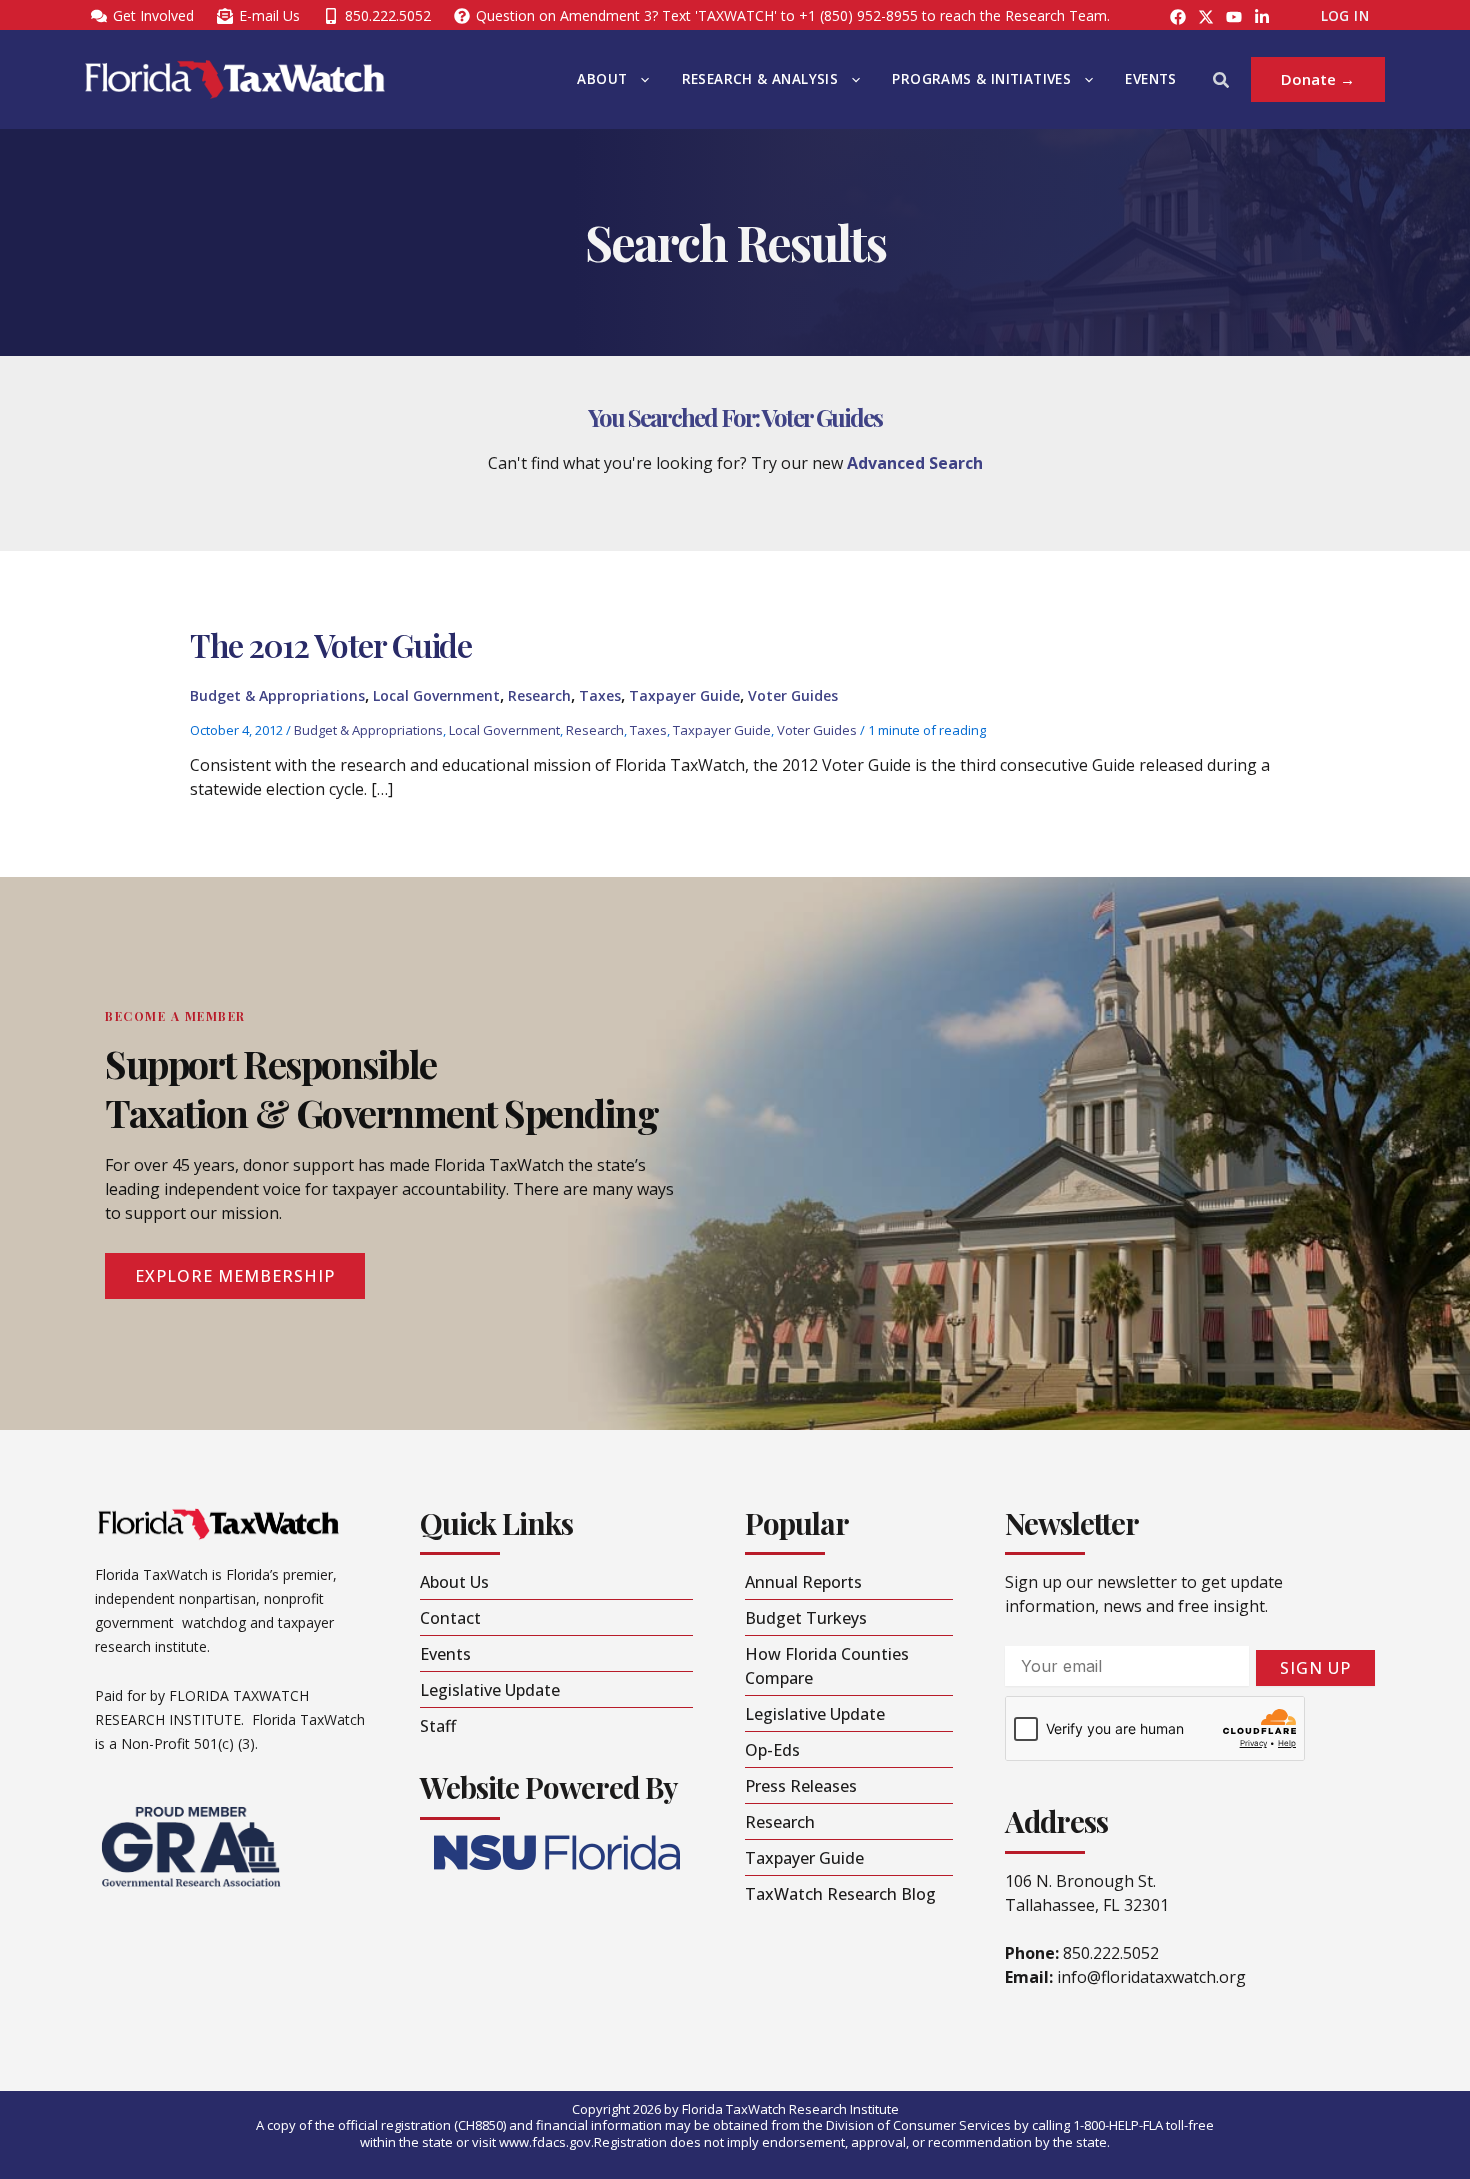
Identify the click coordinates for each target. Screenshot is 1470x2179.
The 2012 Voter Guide (330, 644)
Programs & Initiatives (981, 79)
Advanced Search (915, 463)
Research (539, 695)
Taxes (600, 695)
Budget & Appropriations (277, 695)
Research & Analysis (760, 79)
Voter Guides (793, 695)
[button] (640, 79)
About (602, 79)
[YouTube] (1234, 17)
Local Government (436, 695)
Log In (1345, 16)
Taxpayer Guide (684, 695)
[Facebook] (1178, 17)
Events (1150, 79)
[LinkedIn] (1262, 17)
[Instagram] (1206, 17)
